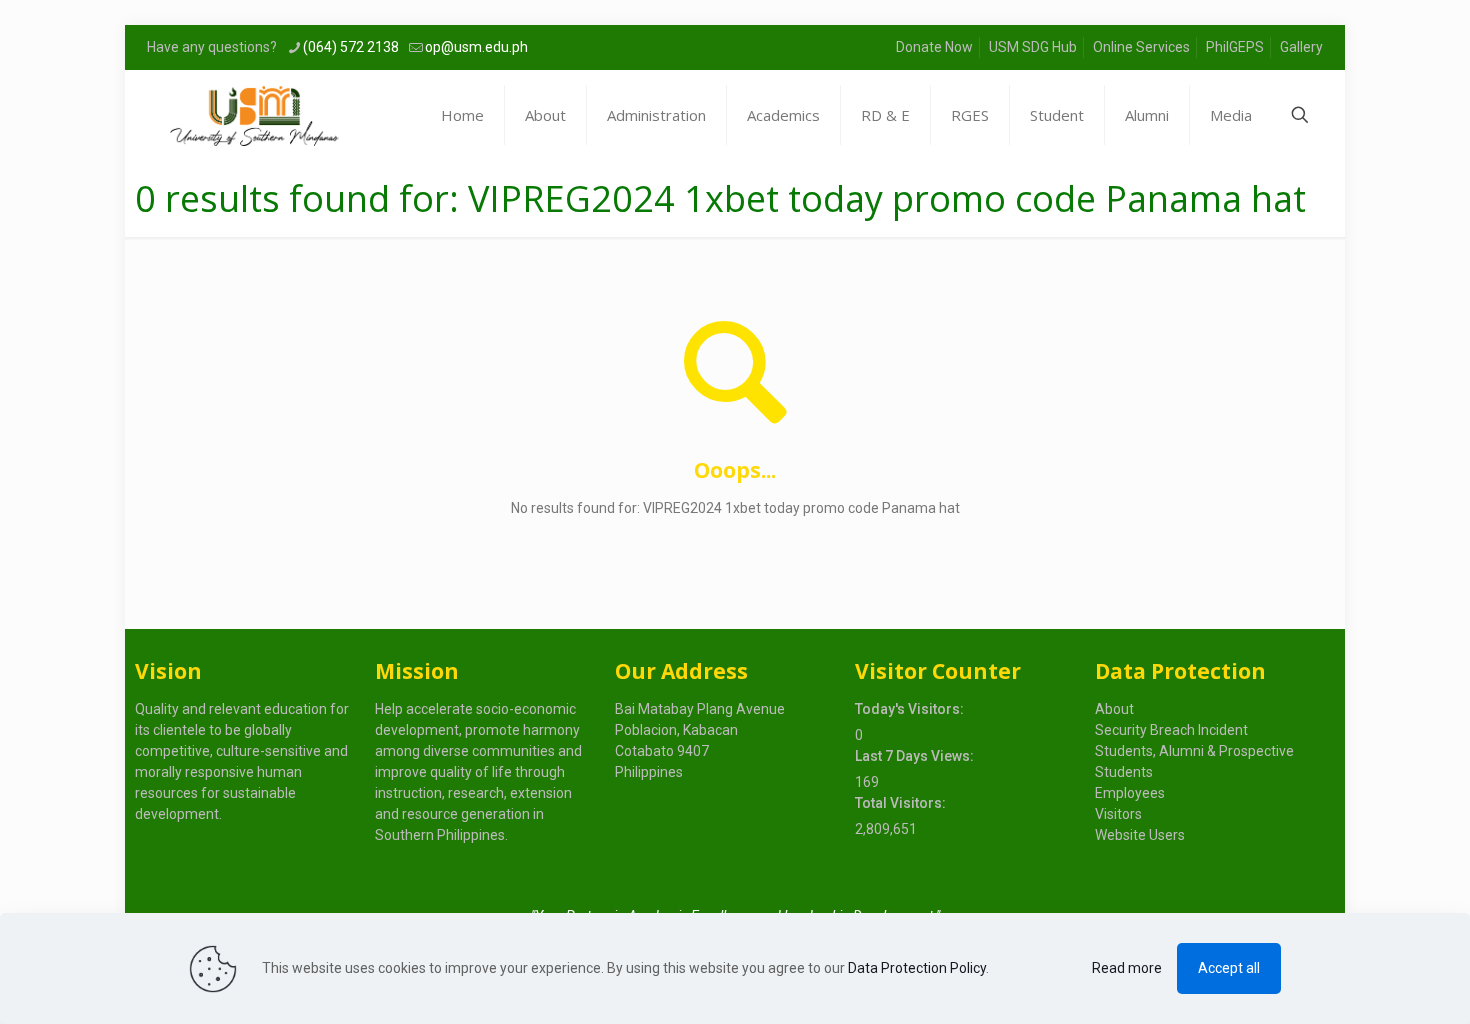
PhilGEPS (1235, 47)
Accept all (1229, 968)
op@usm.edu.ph (476, 47)
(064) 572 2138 (351, 47)
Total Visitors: (902, 803)
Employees (1130, 793)
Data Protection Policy (917, 968)
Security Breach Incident (1171, 730)
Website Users (1140, 835)
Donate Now (934, 47)
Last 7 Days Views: (916, 756)
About (1114, 709)
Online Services (1141, 47)
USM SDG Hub (1033, 47)
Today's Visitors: (911, 709)
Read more (1127, 968)
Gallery (1301, 47)
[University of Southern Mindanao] (254, 115)
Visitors (1118, 814)
